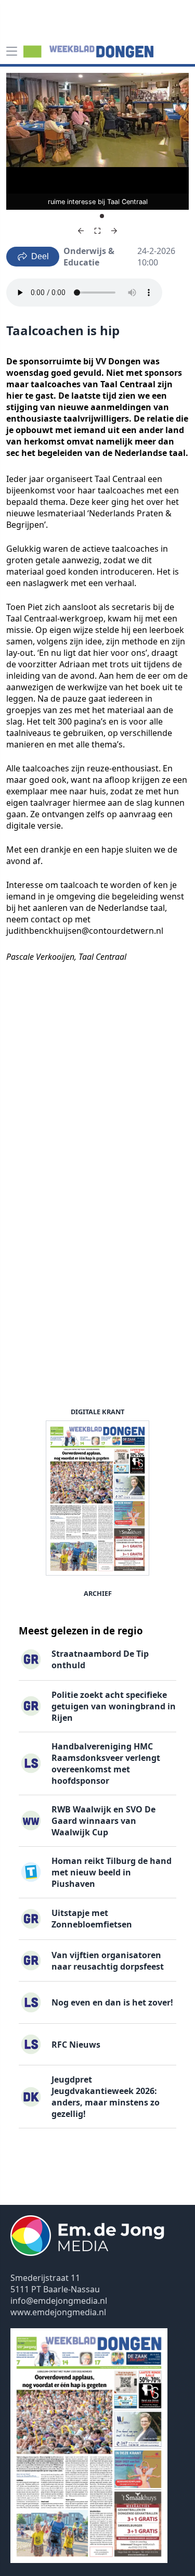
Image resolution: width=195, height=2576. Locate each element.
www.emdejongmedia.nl (58, 2312)
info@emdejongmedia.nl (59, 2301)
